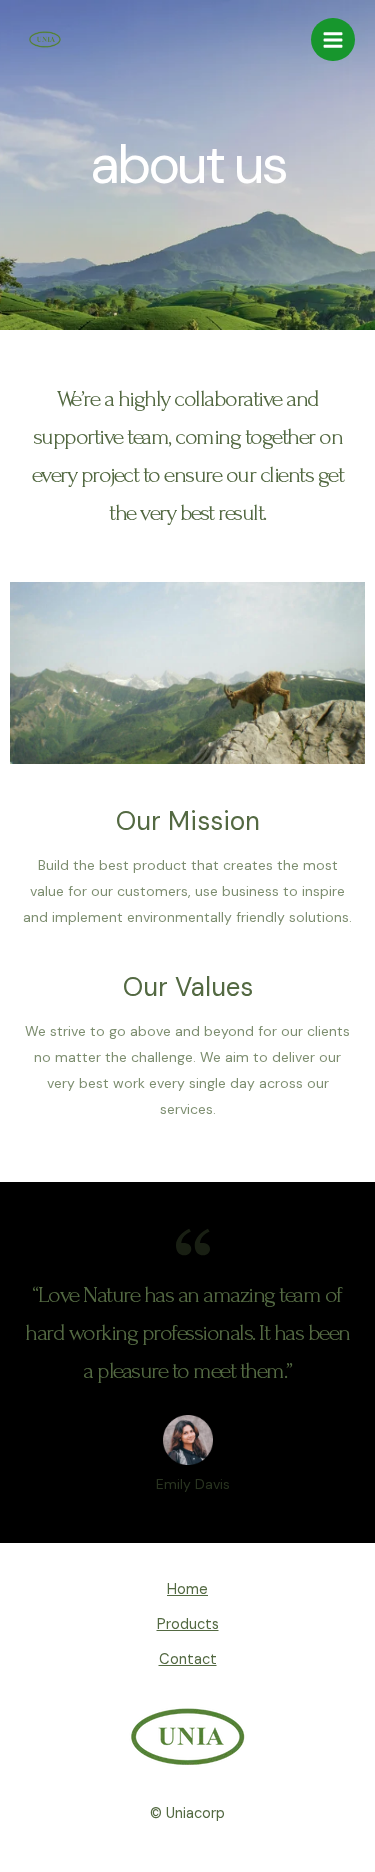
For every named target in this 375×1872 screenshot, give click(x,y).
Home (187, 1589)
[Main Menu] (333, 40)
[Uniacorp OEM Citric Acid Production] (45, 39)
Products (188, 1624)
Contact (188, 1659)
